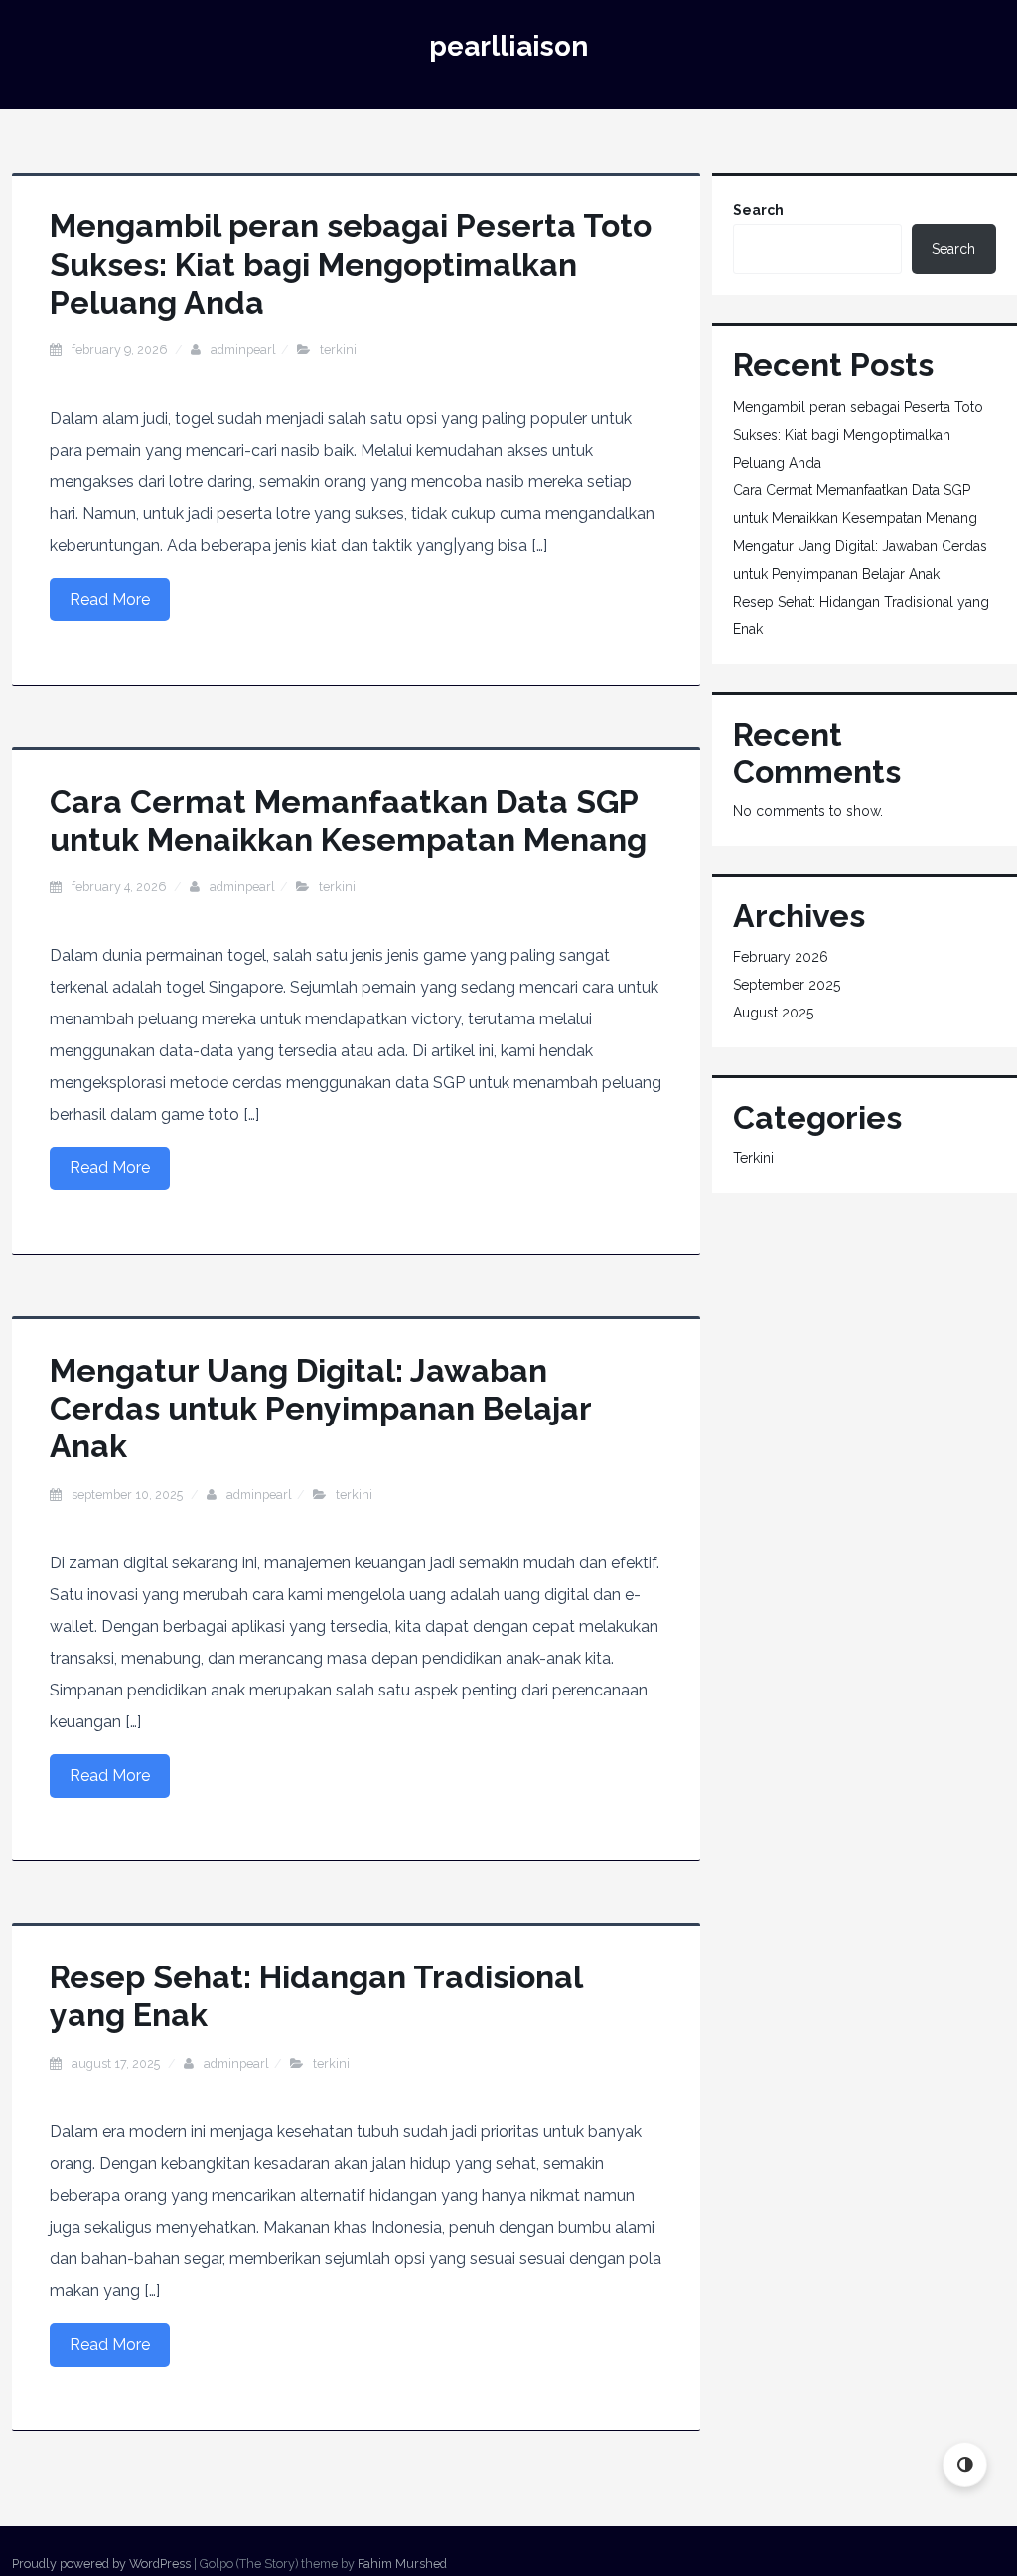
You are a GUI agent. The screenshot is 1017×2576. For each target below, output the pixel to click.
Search (758, 210)
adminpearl (243, 350)
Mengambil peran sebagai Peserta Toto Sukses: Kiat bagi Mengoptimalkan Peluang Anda (351, 264)
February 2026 (781, 957)
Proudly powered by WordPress (101, 2564)
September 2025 (787, 985)
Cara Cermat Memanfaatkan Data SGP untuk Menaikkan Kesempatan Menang (348, 820)
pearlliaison (508, 46)
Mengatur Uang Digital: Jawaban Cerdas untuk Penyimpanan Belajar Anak (320, 1409)
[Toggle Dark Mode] (965, 2464)
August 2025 (773, 1013)
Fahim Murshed (402, 2564)
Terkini (338, 350)
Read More (110, 599)
